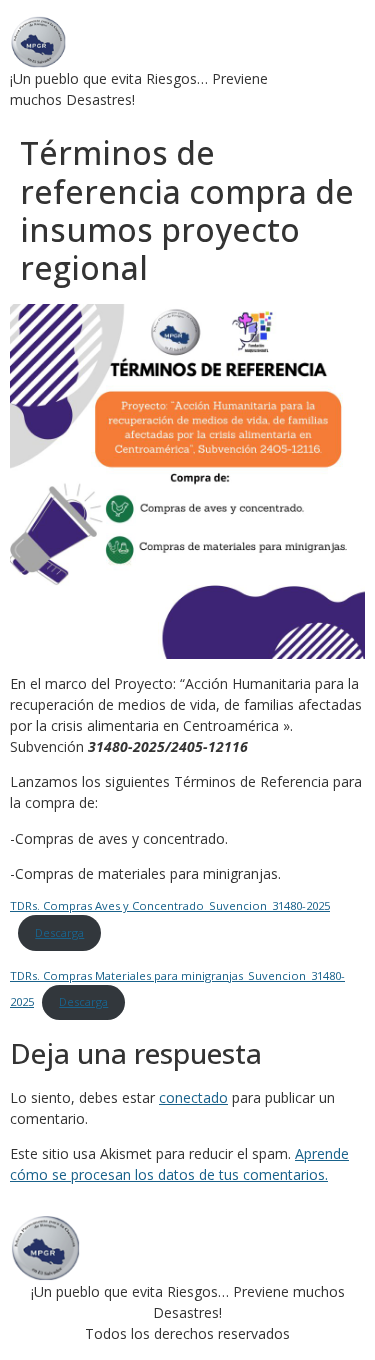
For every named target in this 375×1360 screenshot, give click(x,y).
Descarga (59, 932)
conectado (193, 1097)
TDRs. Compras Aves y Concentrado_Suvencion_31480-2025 (170, 905)
